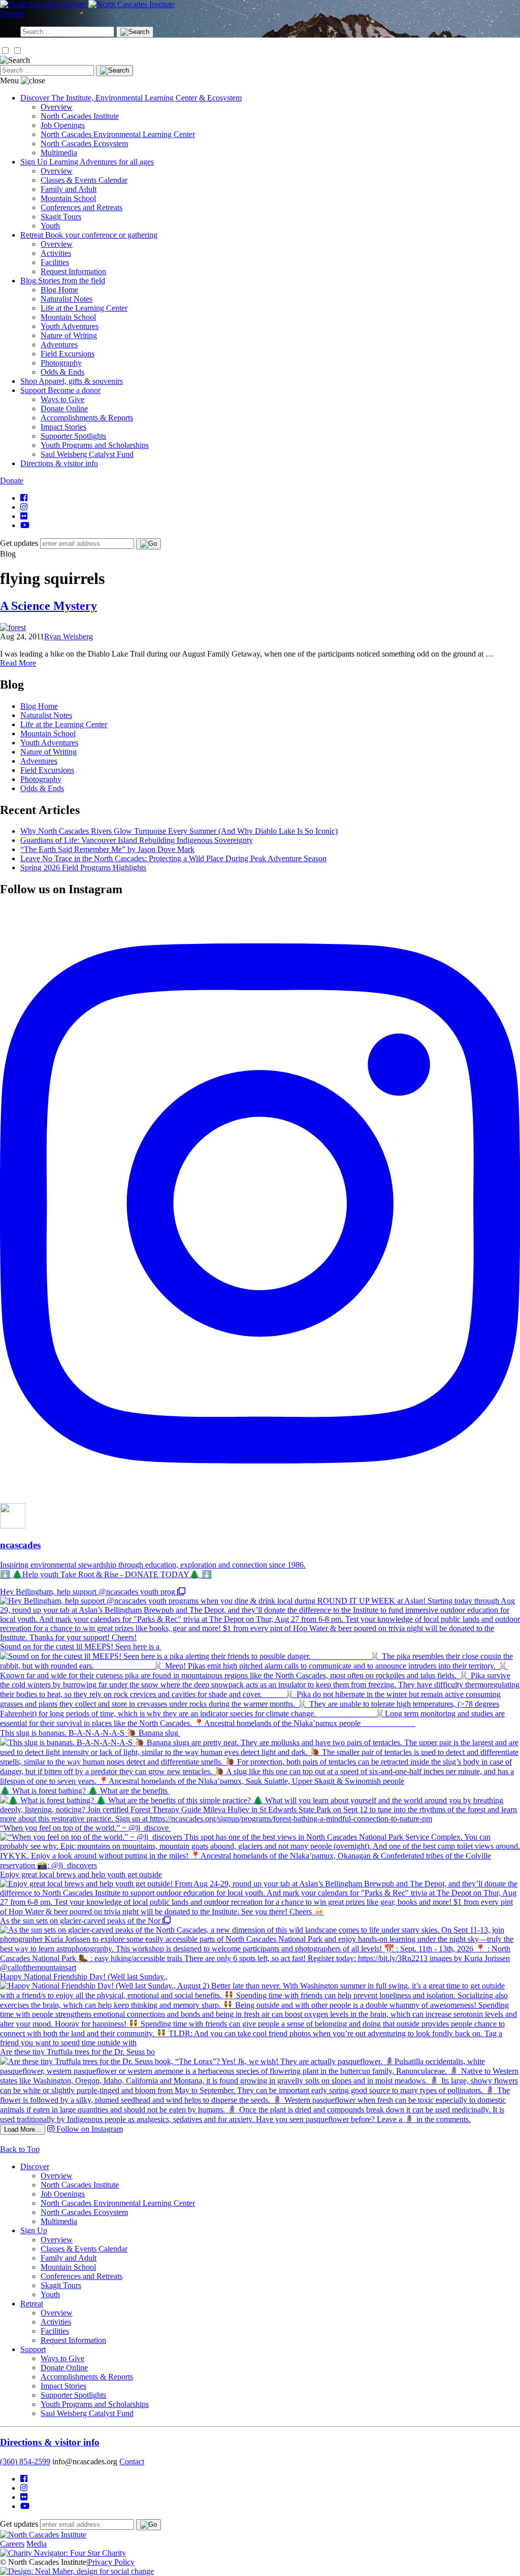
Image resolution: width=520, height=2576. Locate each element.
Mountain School (68, 198)
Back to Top (20, 2149)
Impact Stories (63, 427)
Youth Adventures (70, 326)
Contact (132, 2461)
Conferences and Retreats (82, 207)
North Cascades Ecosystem (84, 143)
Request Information (73, 271)
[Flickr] (24, 516)
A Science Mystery (48, 606)
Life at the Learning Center (84, 308)
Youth (50, 226)
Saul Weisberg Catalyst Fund (87, 454)
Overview (57, 107)
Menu (9, 80)
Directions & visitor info (50, 2442)
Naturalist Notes (67, 299)
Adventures (59, 345)
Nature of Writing (69, 335)
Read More (18, 663)
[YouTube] (25, 525)
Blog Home (59, 290)
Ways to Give (62, 399)
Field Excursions (68, 354)
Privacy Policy (111, 2562)
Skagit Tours (61, 217)
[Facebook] (24, 498)
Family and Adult (69, 189)
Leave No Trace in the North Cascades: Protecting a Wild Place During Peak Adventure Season (173, 858)
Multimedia (59, 153)
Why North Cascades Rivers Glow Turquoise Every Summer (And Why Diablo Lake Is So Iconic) (179, 831)
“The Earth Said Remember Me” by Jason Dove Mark (107, 849)
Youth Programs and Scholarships (95, 445)
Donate (12, 13)
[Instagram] (24, 507)
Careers (12, 2544)
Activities (56, 253)
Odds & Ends (62, 372)
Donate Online (64, 409)
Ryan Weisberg (69, 637)
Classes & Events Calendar (84, 180)
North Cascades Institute (80, 116)
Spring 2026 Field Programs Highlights (83, 868)
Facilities (55, 262)
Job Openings (63, 125)
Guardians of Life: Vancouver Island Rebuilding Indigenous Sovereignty (137, 840)
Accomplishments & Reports (87, 418)
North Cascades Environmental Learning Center (118, 134)
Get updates (19, 543)
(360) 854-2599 (25, 2461)
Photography (61, 363)
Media (37, 2544)
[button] (5, 51)
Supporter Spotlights (73, 436)
